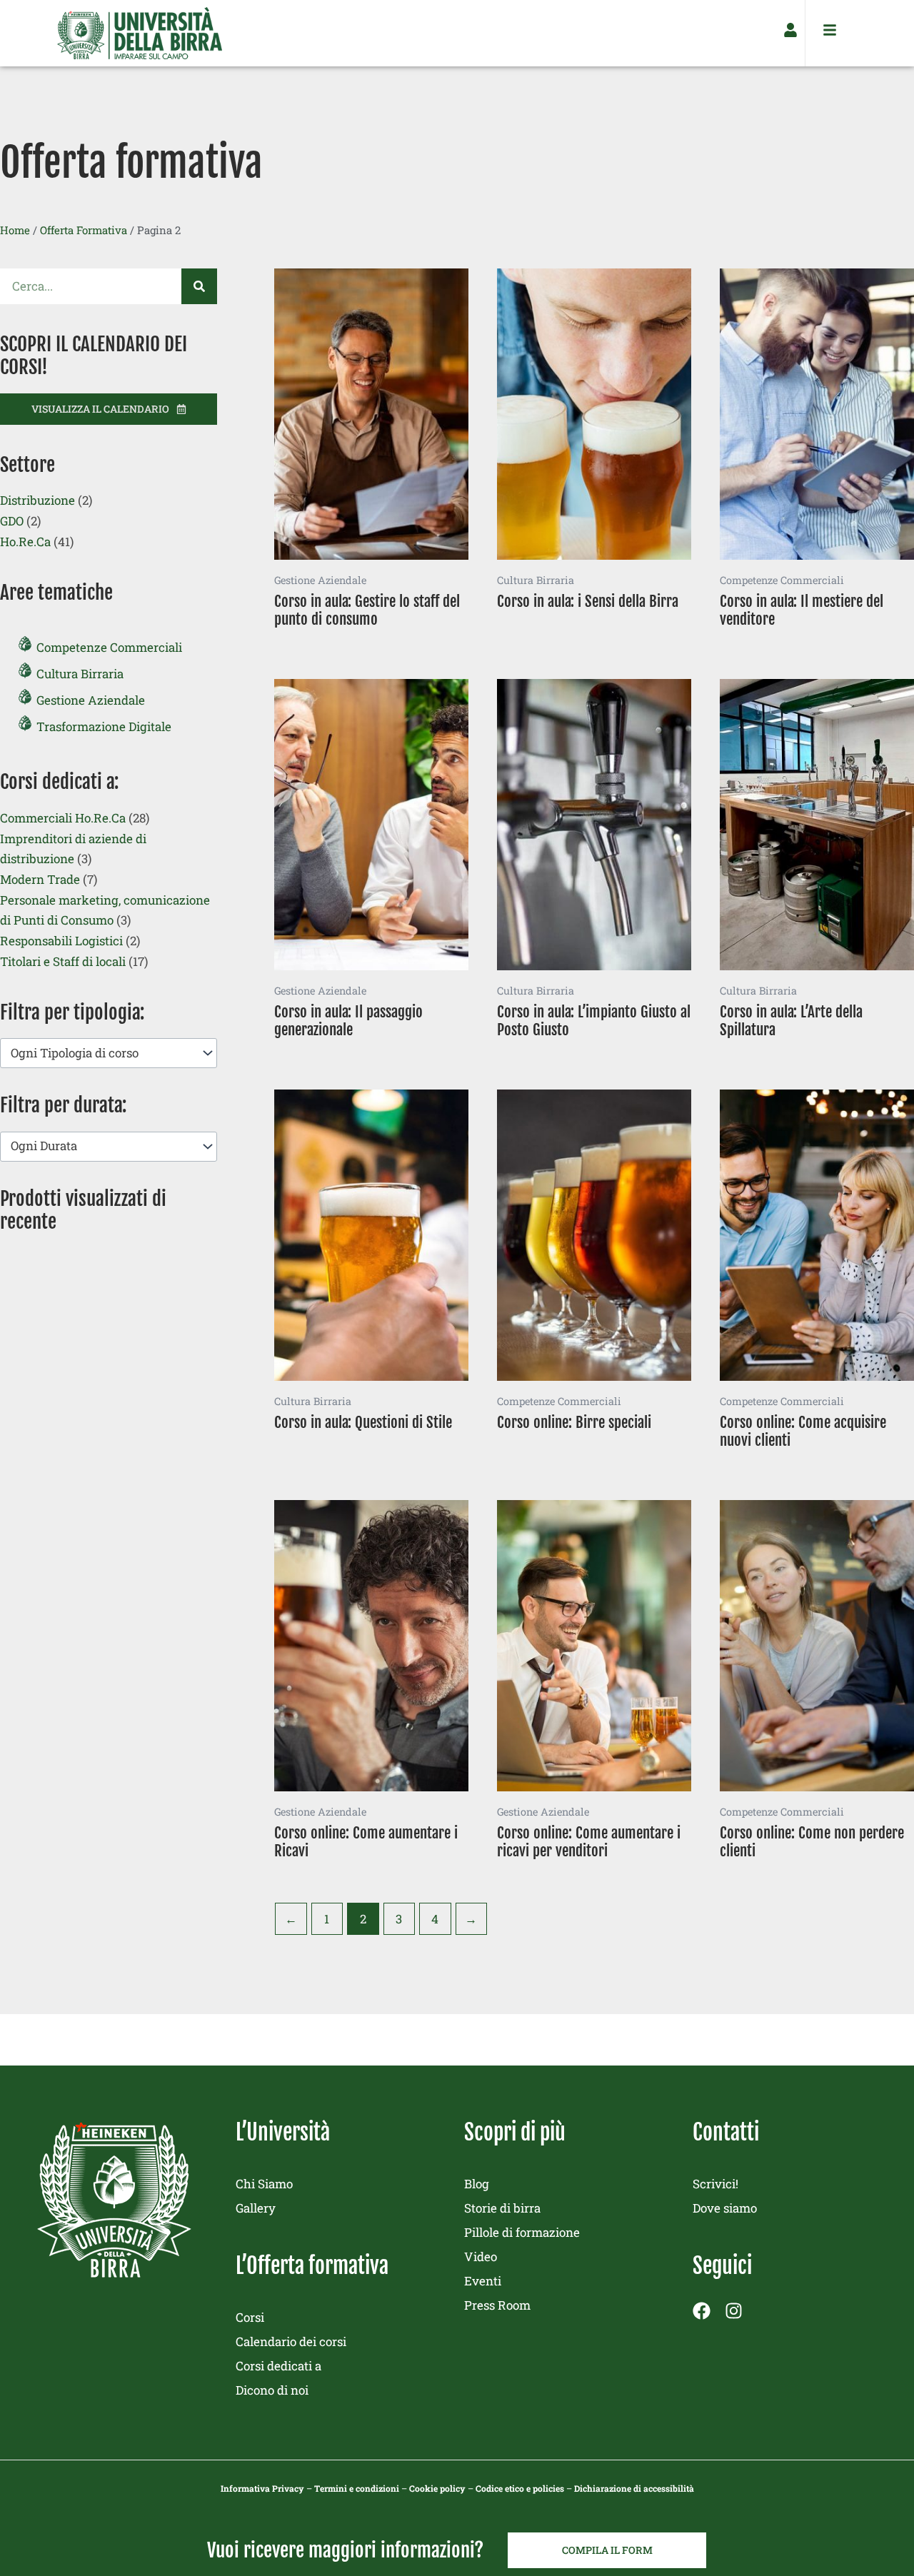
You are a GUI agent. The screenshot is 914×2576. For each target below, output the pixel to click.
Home (15, 230)
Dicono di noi (272, 2390)
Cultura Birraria (80, 674)
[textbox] (101, 1053)
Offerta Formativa (84, 230)
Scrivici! (715, 2184)
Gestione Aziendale (91, 700)
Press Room (497, 2305)
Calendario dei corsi (291, 2341)
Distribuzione (37, 500)
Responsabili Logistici (61, 941)
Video (481, 2256)
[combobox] (109, 1053)
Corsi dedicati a (278, 2366)
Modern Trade (40, 879)
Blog (477, 2184)
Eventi (483, 2281)
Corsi (250, 2317)
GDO (12, 521)
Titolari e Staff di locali (63, 961)
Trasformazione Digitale (104, 726)
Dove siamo (725, 2208)
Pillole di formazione (522, 2232)
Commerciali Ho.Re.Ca (63, 818)
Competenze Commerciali (109, 647)
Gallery (256, 2208)
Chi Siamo (264, 2184)
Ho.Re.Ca (25, 542)
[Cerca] (199, 286)
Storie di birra (502, 2208)
